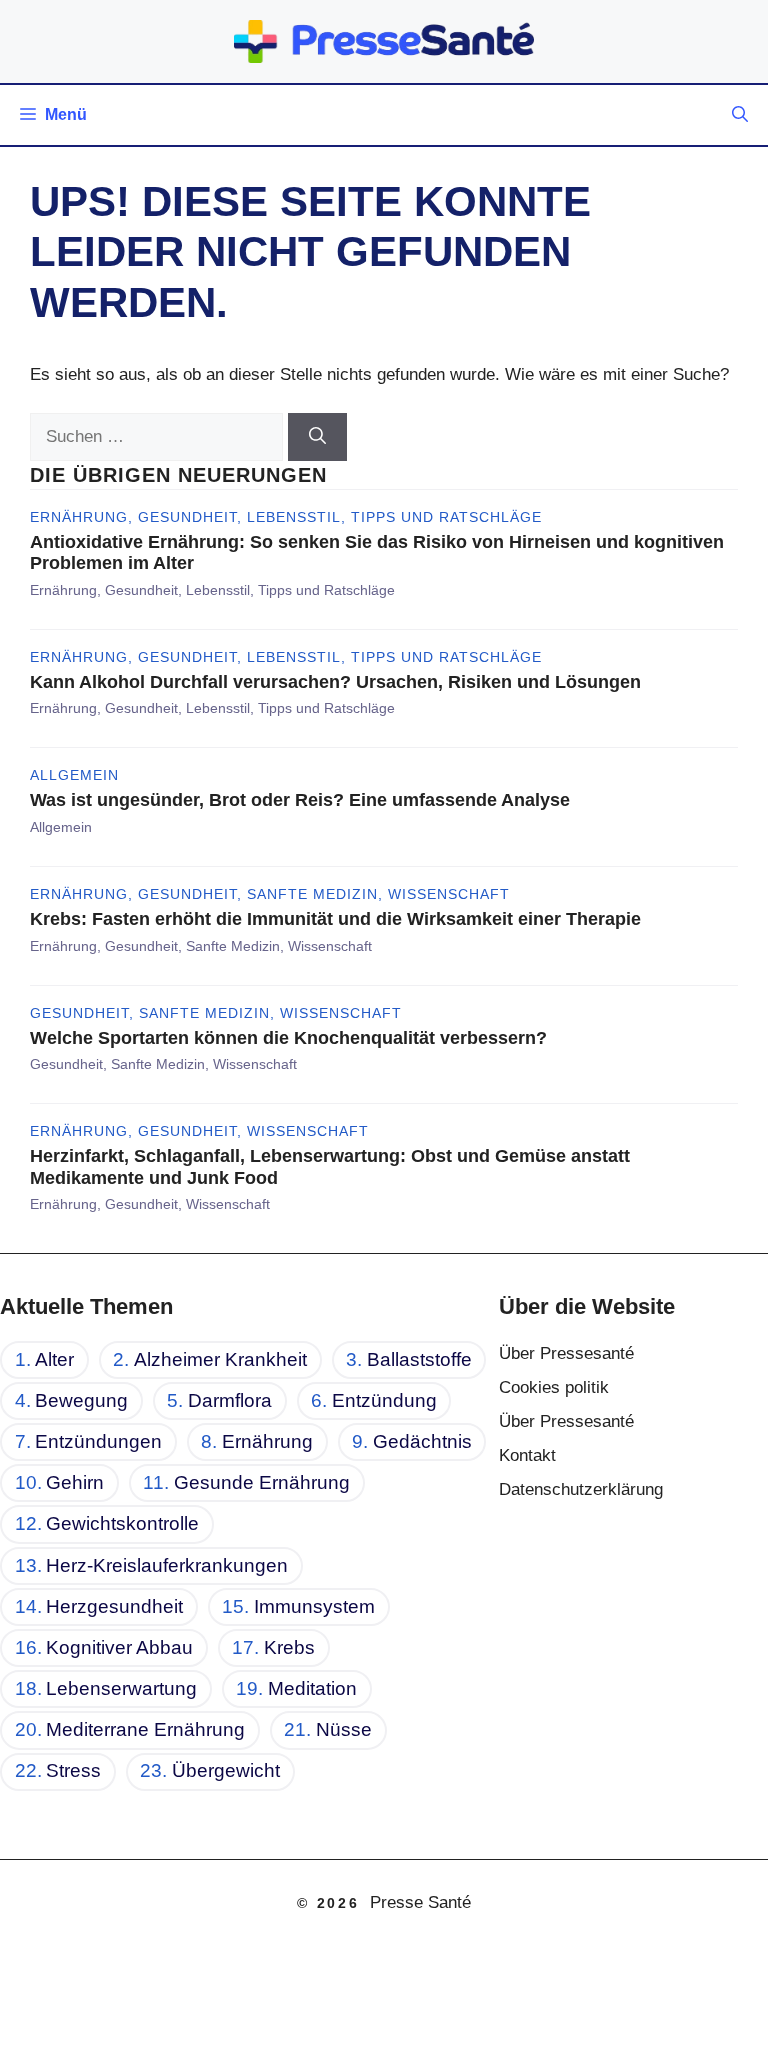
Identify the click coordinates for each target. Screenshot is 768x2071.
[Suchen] (317, 437)
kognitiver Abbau (119, 1647)
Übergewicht (226, 1770)
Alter (54, 1359)
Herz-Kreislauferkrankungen (167, 1565)
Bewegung (81, 1400)
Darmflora (230, 1400)
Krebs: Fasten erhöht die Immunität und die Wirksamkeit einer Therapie (335, 919)
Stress (73, 1770)
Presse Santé (420, 1902)
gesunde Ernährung (262, 1482)
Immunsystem (314, 1606)
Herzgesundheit (114, 1606)
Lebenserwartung (121, 1688)
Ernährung (267, 1441)
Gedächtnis (422, 1441)
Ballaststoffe (419, 1359)
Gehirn (75, 1482)
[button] (740, 115)
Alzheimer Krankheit (220, 1359)
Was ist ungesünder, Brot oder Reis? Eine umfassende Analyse (300, 800)
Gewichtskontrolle (122, 1523)
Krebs (289, 1647)
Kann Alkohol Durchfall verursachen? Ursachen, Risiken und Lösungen (335, 682)
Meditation (312, 1688)
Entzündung (384, 1400)
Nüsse (344, 1729)
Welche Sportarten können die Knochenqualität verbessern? (288, 1038)
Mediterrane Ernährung (145, 1729)
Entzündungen (98, 1441)
